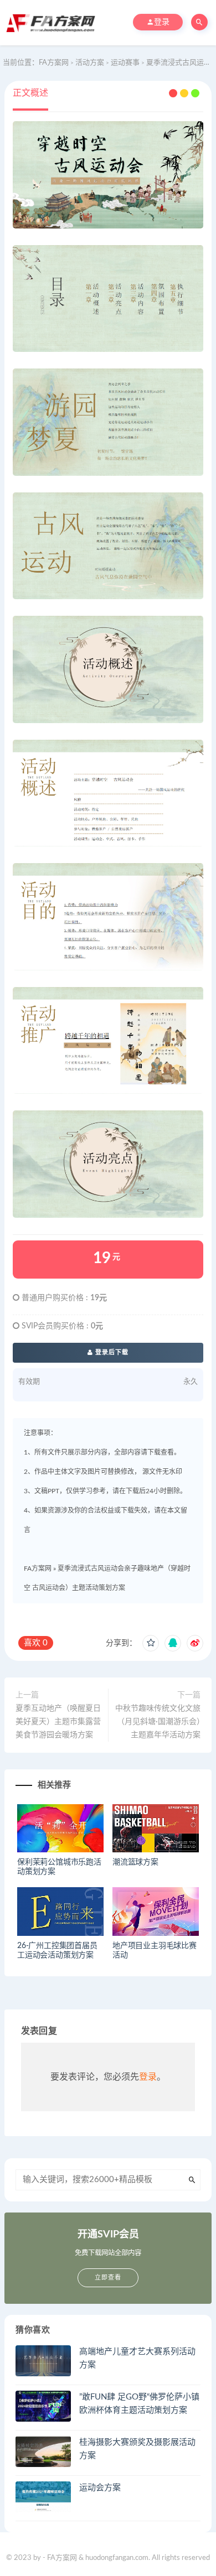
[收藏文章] (151, 1643)
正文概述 (30, 93)
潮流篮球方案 (135, 1862)
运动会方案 (100, 2488)
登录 (148, 2077)
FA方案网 (38, 1569)
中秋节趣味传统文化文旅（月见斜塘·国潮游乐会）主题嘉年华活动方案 (158, 1722)
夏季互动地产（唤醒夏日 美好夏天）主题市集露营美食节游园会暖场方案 (58, 1722)
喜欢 (36, 1643)
